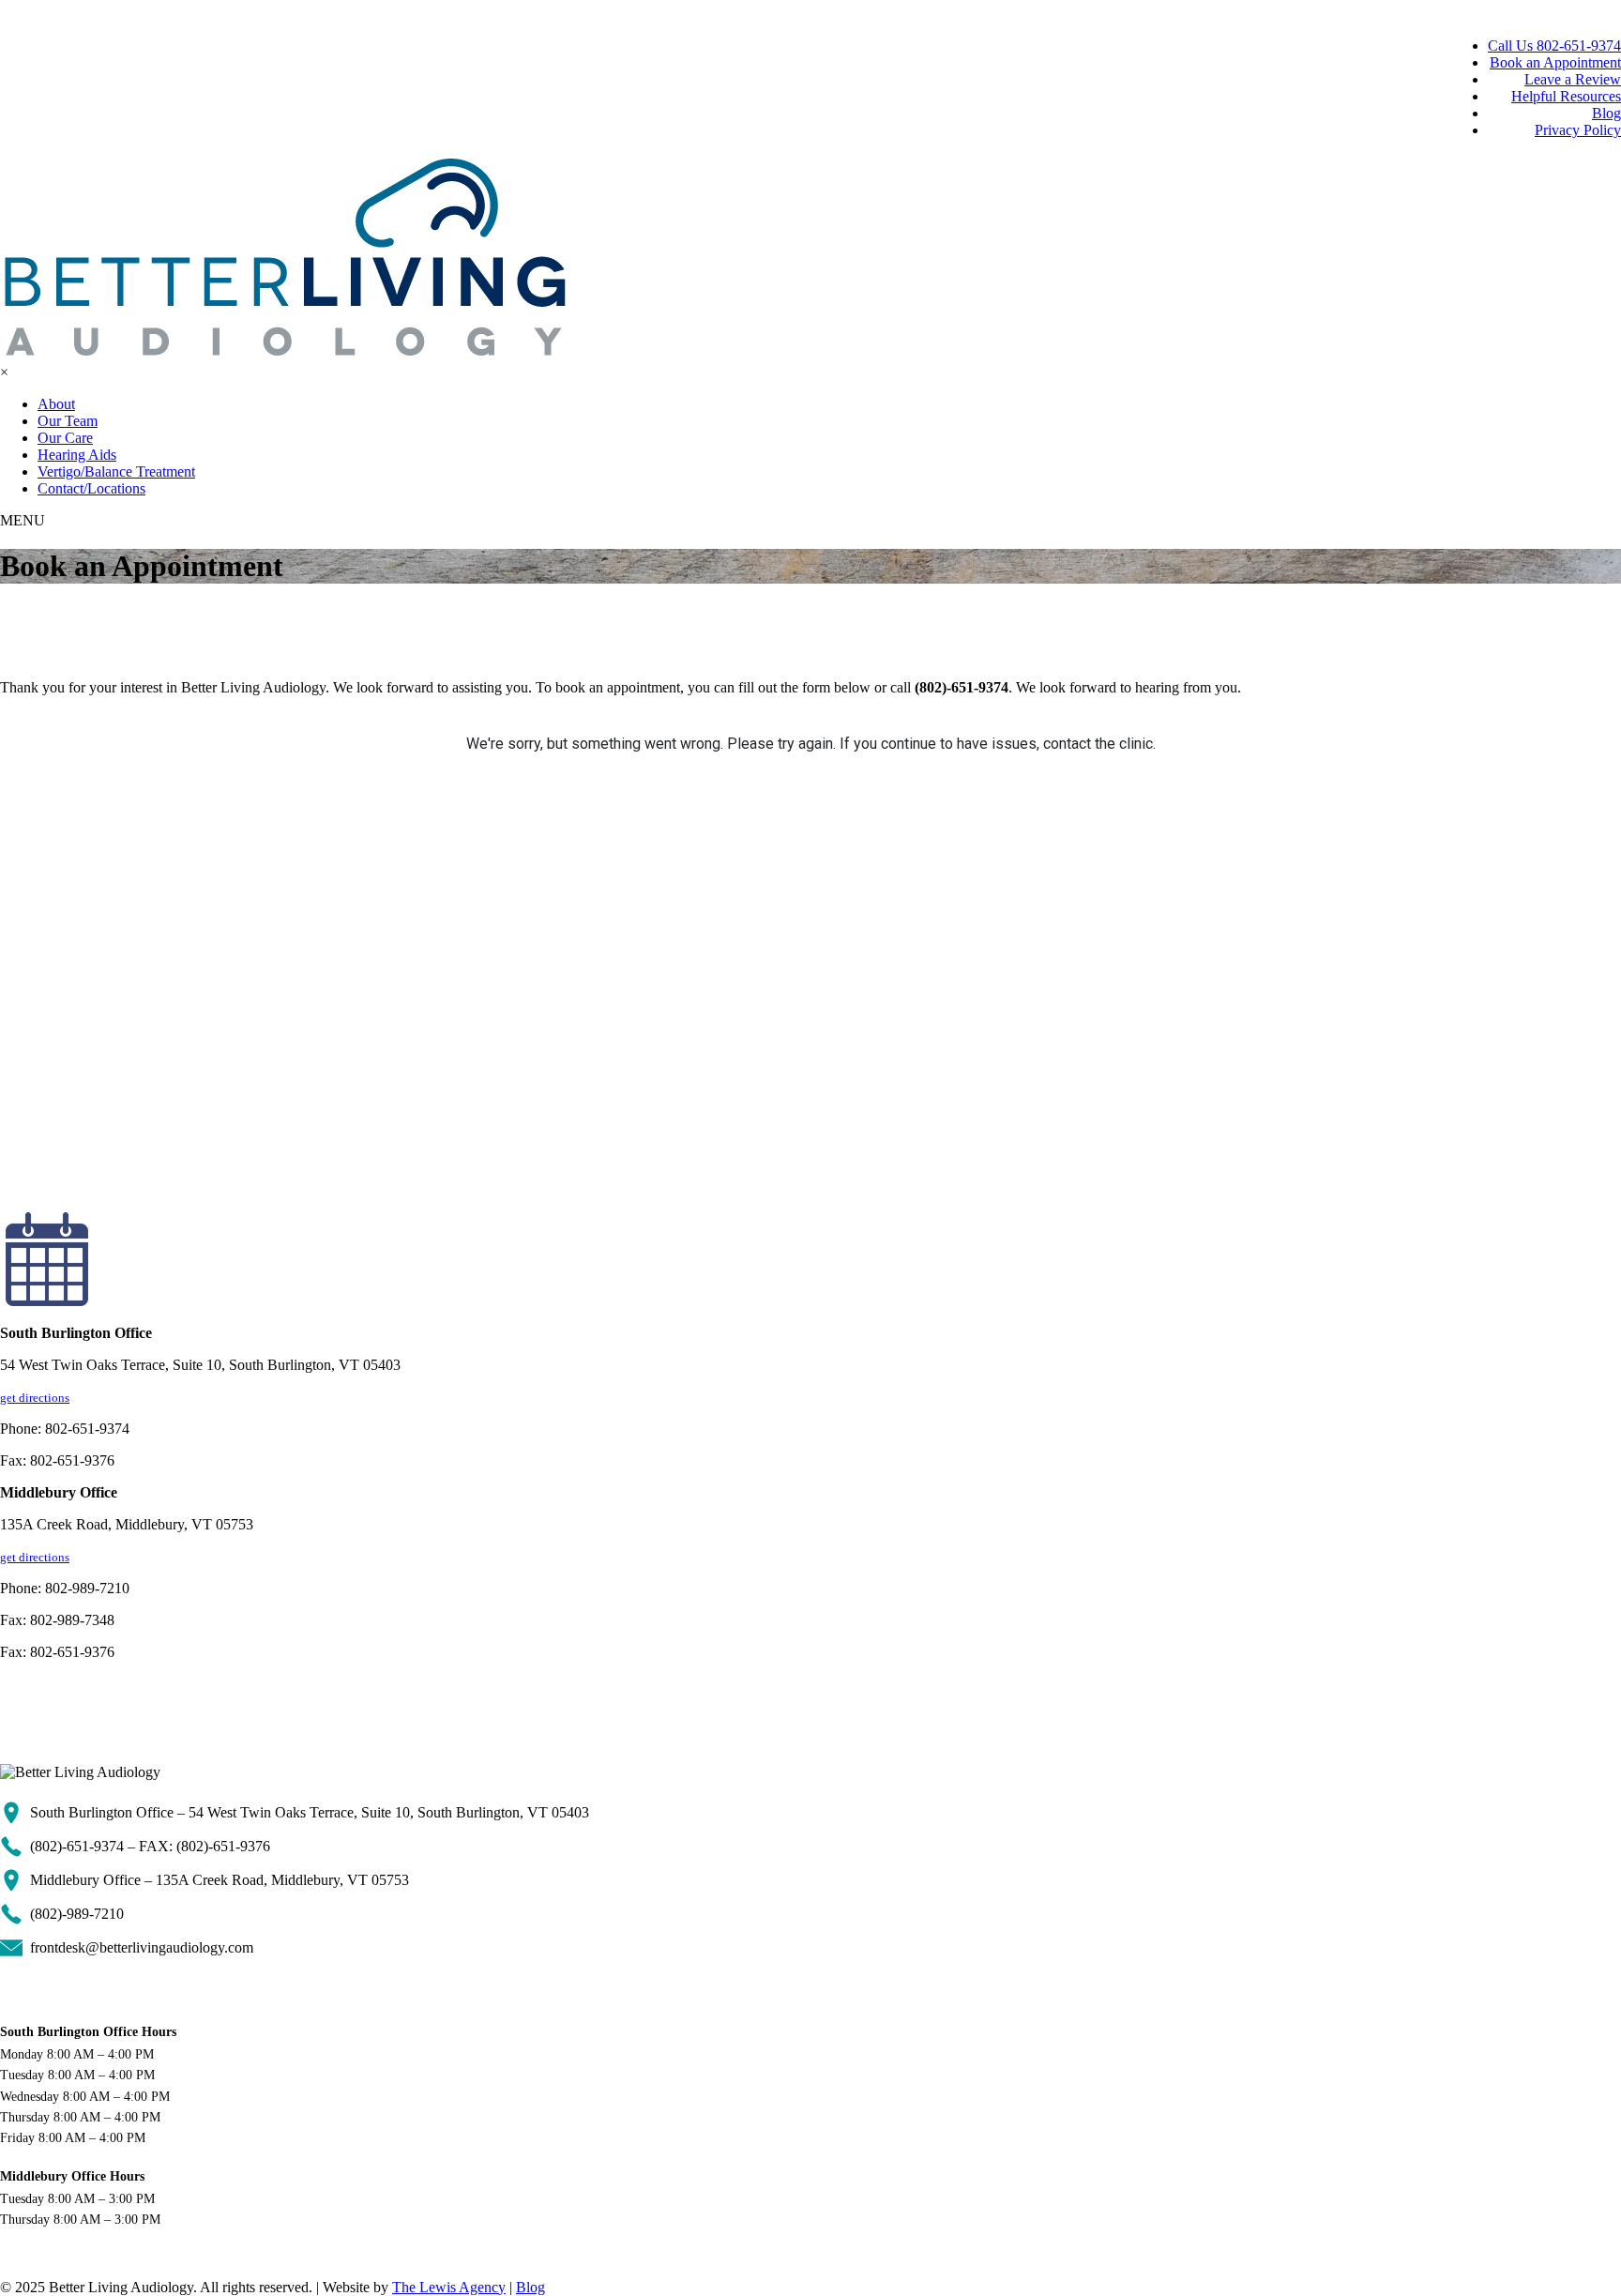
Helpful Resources (1566, 96)
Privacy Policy (1578, 130)
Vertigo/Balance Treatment (116, 471)
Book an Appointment (1555, 62)
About (56, 404)
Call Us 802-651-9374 (1554, 46)
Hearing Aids (77, 455)
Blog (1606, 113)
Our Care (65, 438)
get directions (35, 1398)
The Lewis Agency (449, 2287)
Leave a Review (1573, 79)
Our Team (68, 421)
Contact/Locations (91, 488)
